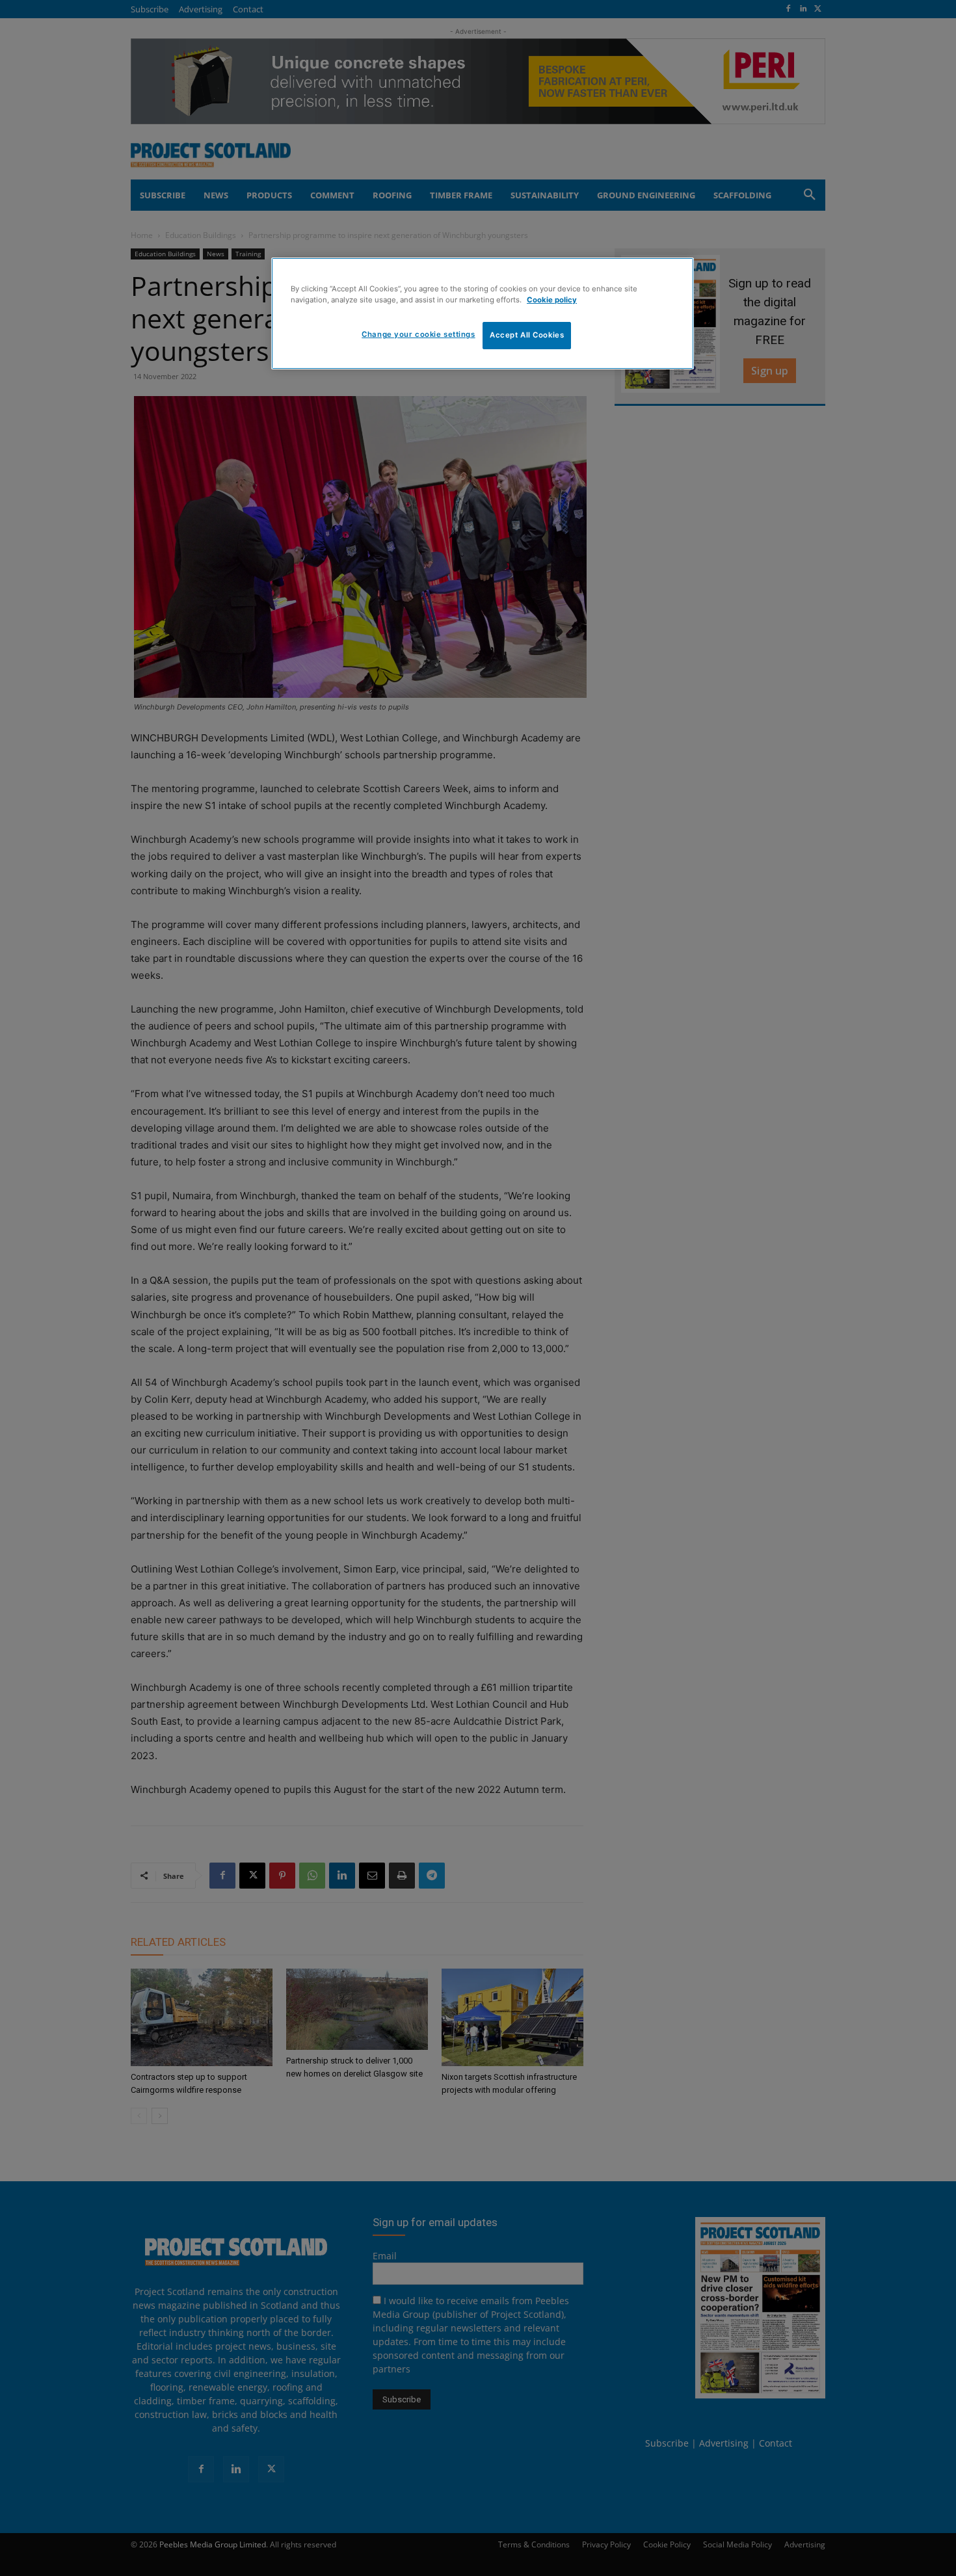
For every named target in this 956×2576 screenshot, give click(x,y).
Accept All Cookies (527, 335)
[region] (483, 313)
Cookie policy (552, 300)
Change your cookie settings (418, 334)
